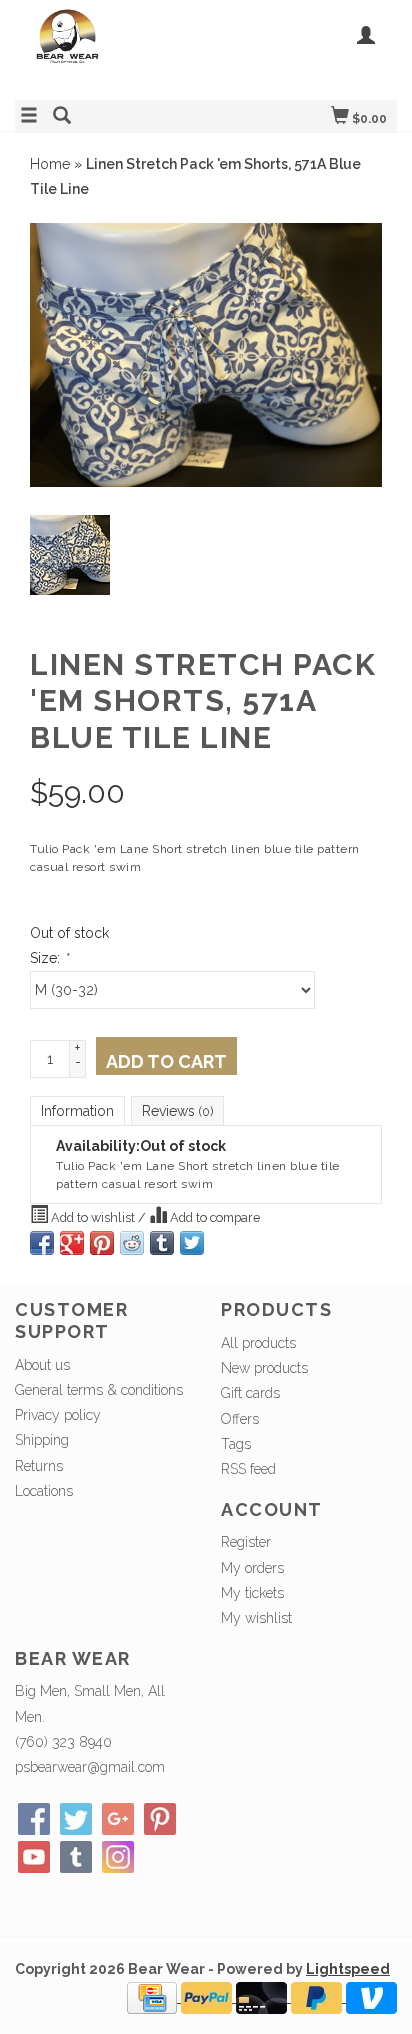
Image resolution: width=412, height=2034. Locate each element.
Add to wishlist (93, 1217)
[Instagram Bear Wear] (118, 1857)
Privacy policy (58, 1415)
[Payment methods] (154, 1997)
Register (246, 1542)
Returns (39, 1466)
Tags (236, 1444)
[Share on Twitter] (192, 1243)
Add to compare (213, 1217)
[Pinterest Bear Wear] (160, 1819)
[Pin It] (102, 1243)
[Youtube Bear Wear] (34, 1857)
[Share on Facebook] (42, 1243)
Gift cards (250, 1393)
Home (50, 164)
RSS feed (248, 1469)
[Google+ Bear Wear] (118, 1819)
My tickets (252, 1593)
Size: (49, 958)
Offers (240, 1419)
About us (42, 1365)
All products (258, 1343)
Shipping (42, 1440)
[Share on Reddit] (132, 1243)
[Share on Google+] (72, 1243)
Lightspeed (348, 1969)
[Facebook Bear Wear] (34, 1819)
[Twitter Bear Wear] (76, 1819)
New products (264, 1368)
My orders (252, 1568)
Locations (44, 1491)
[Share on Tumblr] (162, 1243)
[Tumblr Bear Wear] (76, 1857)
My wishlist (256, 1618)
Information (77, 1111)
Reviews (177, 1111)
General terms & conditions (99, 1390)
